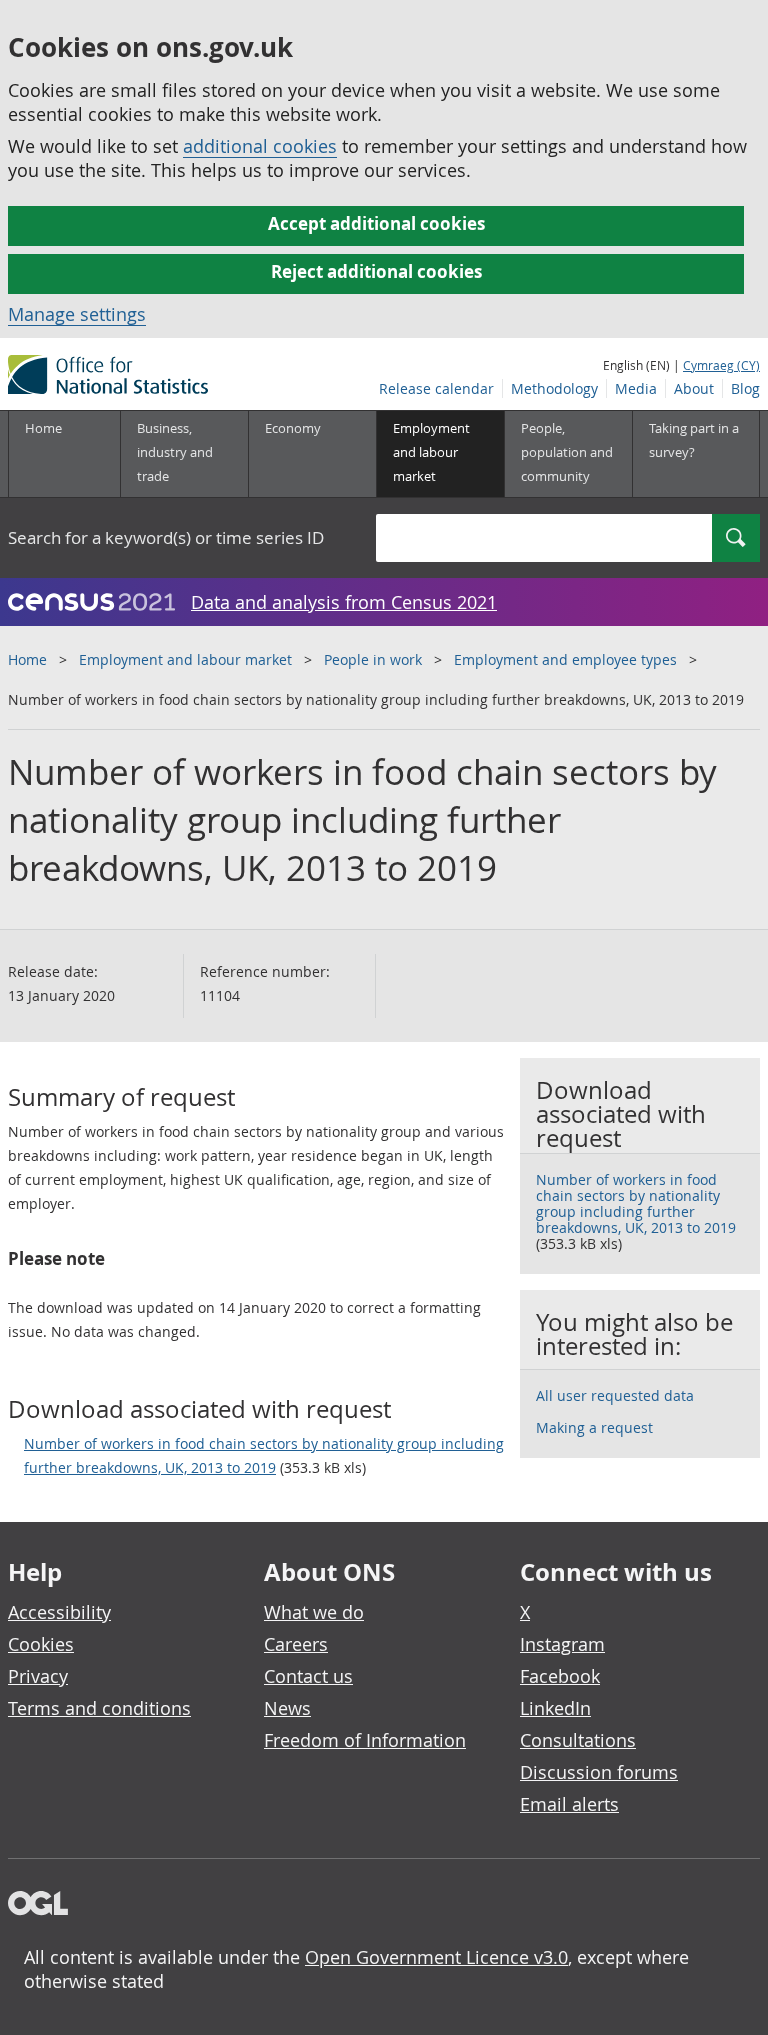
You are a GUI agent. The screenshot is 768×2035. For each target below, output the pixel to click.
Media (636, 388)
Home (43, 428)
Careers (296, 1644)
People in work (373, 659)
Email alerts (569, 1804)
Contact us (308, 1676)
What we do (314, 1612)
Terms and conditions (99, 1708)
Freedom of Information (365, 1740)
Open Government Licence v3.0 (436, 1957)
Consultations (578, 1740)
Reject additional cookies (376, 271)
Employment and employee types (565, 659)
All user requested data (615, 1395)
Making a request (594, 1427)
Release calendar (436, 388)
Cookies (41, 1644)
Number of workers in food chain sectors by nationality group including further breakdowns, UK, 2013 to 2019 (264, 1455)
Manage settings (77, 314)
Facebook (560, 1676)
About (694, 388)
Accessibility (59, 1612)
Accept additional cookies (376, 223)
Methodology (554, 388)
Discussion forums (599, 1772)
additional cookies (260, 146)
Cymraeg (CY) (721, 365)
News (287, 1708)
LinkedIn (555, 1708)
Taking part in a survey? (694, 440)
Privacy (38, 1676)
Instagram (562, 1644)
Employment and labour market (185, 659)
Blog (745, 388)
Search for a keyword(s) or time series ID (166, 537)
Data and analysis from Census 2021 (344, 602)
